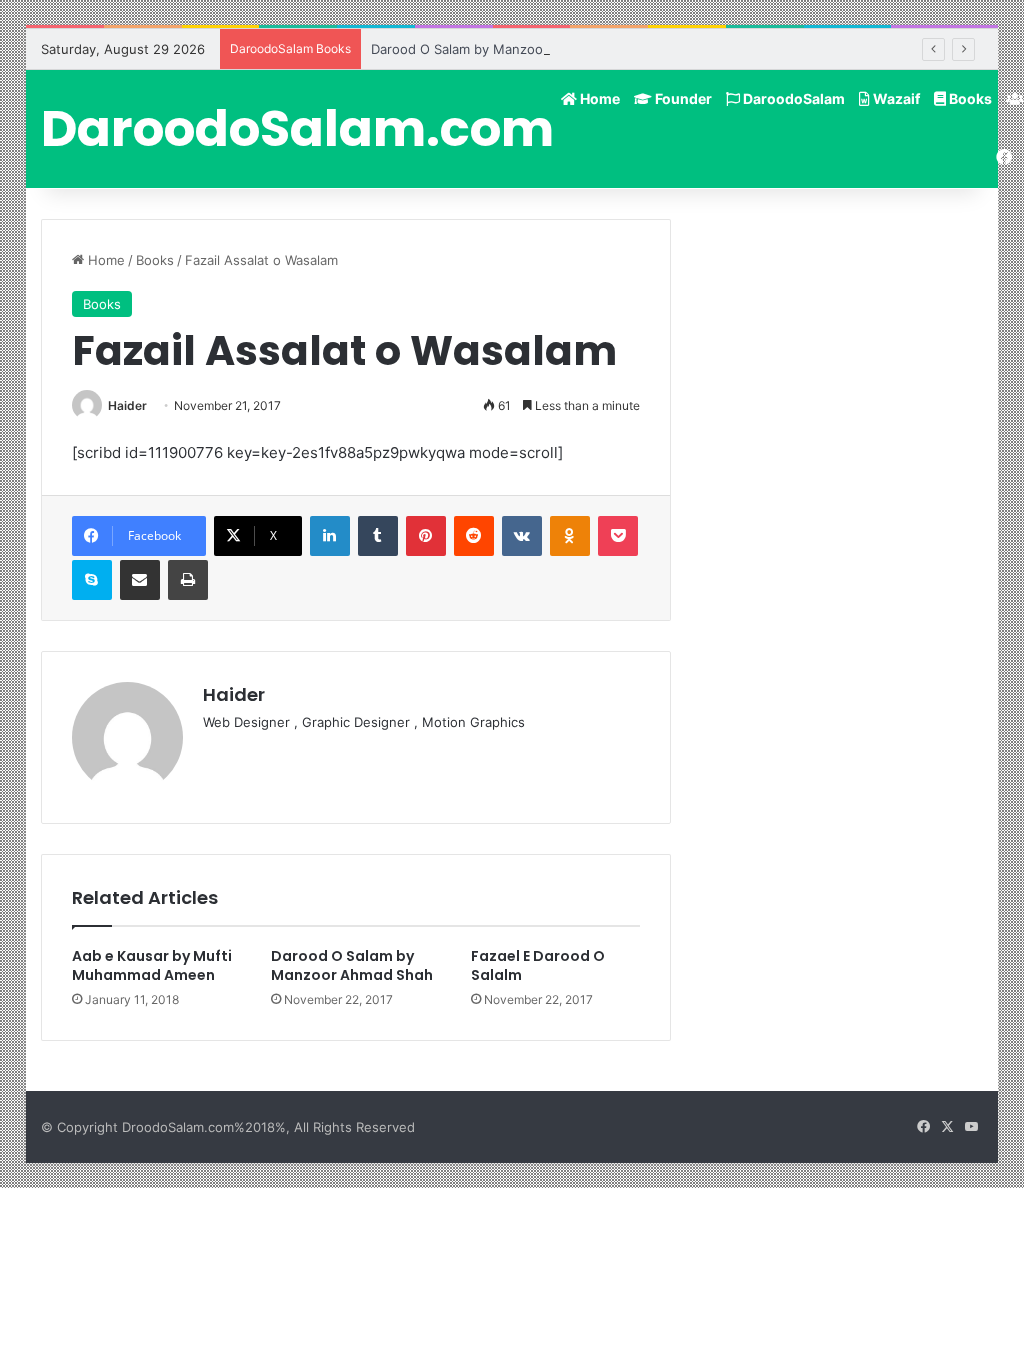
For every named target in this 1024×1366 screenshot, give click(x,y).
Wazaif (895, 98)
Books (969, 98)
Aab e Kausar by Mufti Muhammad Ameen (152, 965)
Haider (127, 405)
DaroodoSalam (792, 98)
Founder (682, 98)
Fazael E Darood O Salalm (538, 965)
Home (598, 98)
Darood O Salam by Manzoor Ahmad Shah (500, 49)
